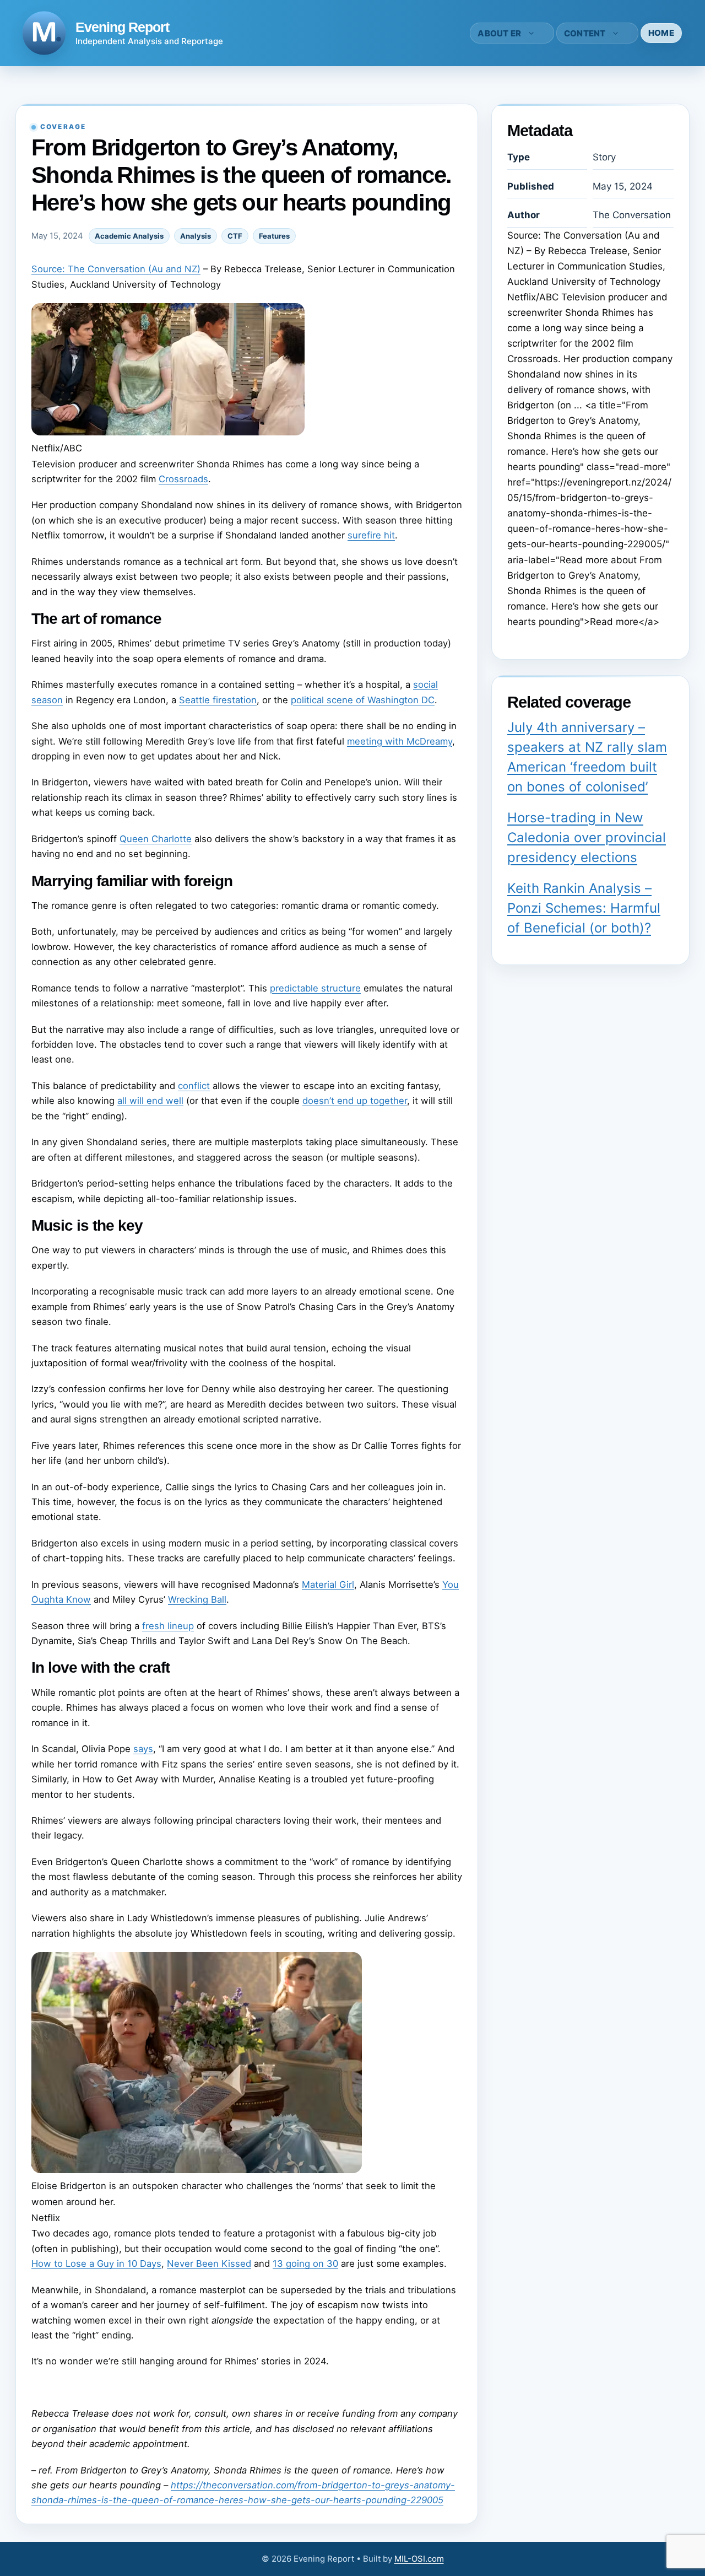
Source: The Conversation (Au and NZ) (116, 269)
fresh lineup (168, 1626)
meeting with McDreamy (400, 741)
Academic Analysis (129, 236)
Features (274, 236)
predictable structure (315, 988)
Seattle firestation (218, 700)
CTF (235, 236)
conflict (194, 1086)
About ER (499, 33)
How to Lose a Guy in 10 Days (96, 2264)
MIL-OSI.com (419, 2559)
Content (585, 33)
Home (661, 33)
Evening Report (122, 27)
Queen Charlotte (156, 839)
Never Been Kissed (209, 2264)
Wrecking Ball (197, 1599)
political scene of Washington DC (363, 700)
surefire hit (371, 535)
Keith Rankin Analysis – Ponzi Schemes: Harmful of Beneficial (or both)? (584, 908)
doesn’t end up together (355, 1101)
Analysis (196, 236)
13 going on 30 (305, 2264)
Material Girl (328, 1585)
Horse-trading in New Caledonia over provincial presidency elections (587, 837)
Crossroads (183, 479)
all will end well (150, 1101)
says (143, 1749)
